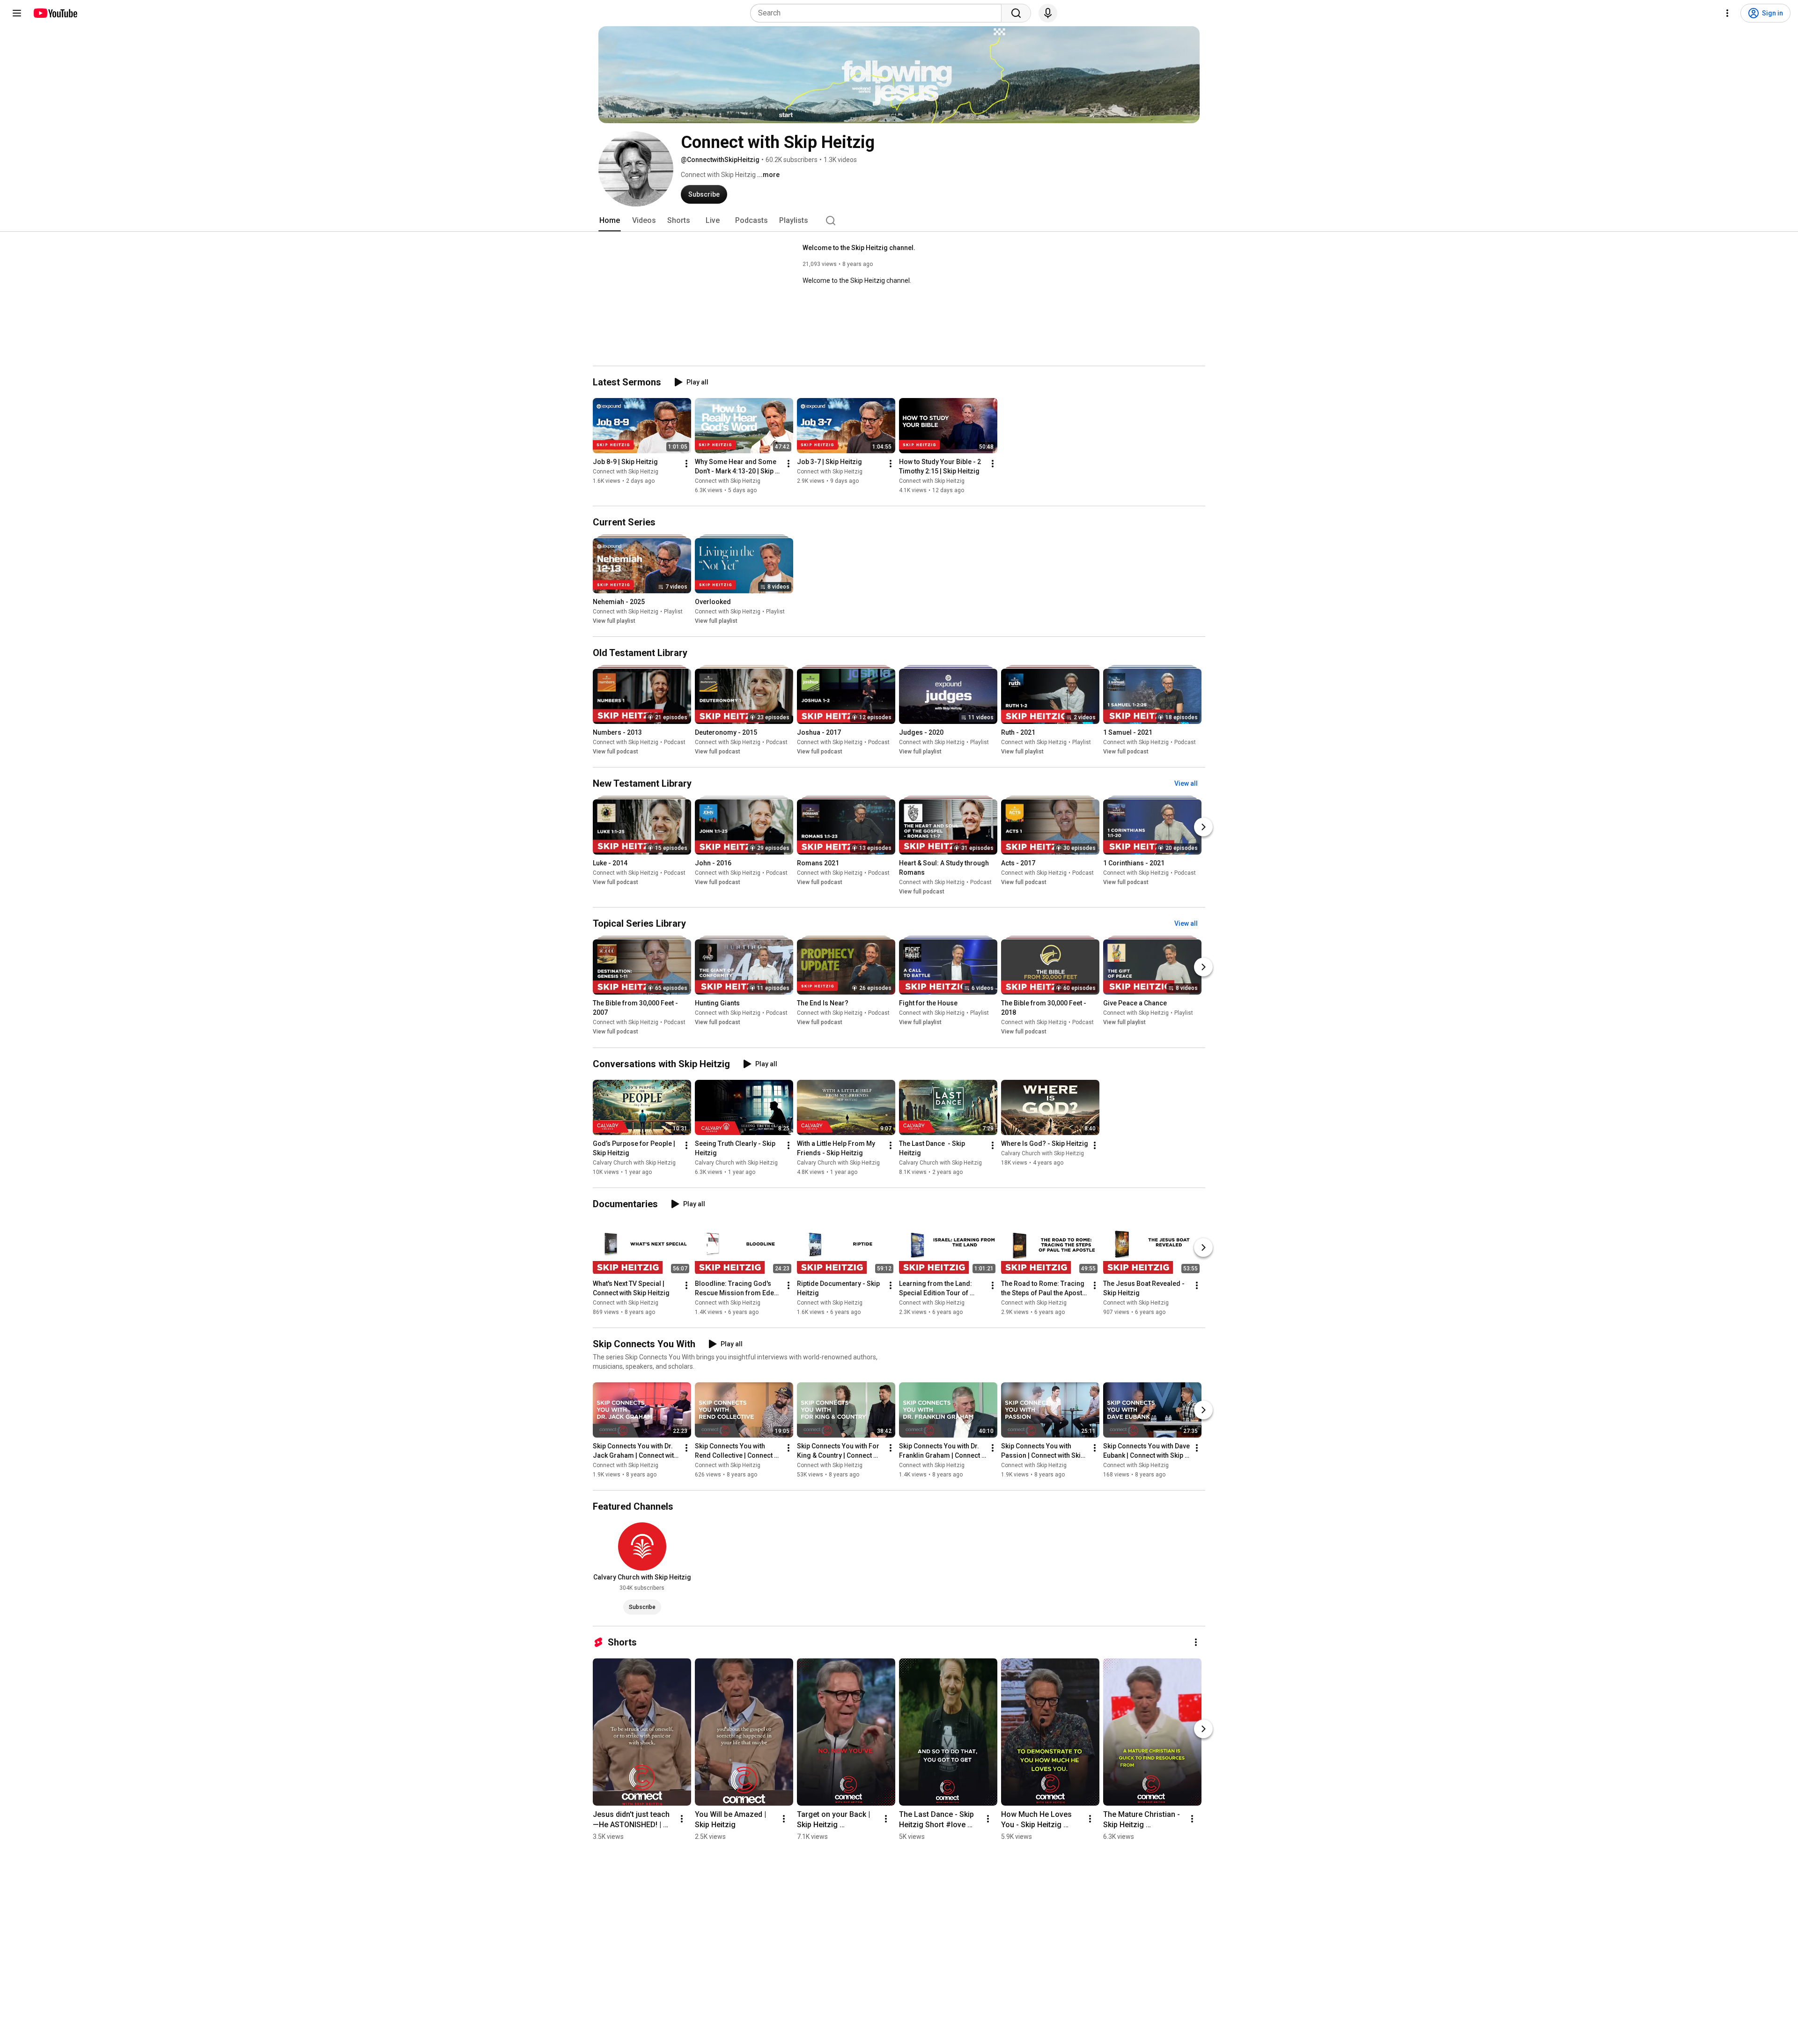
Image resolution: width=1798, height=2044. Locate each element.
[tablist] (899, 221)
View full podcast (615, 752)
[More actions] (686, 464)
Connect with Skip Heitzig (626, 472)
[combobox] (879, 13)
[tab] (610, 221)
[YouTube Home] (55, 13)
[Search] (1016, 13)
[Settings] (1727, 13)
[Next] (1203, 827)
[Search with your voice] (1048, 13)
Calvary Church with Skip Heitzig (634, 1163)
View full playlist (614, 621)
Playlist (673, 612)
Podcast (675, 742)
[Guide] (17, 13)
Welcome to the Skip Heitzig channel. (859, 248)
